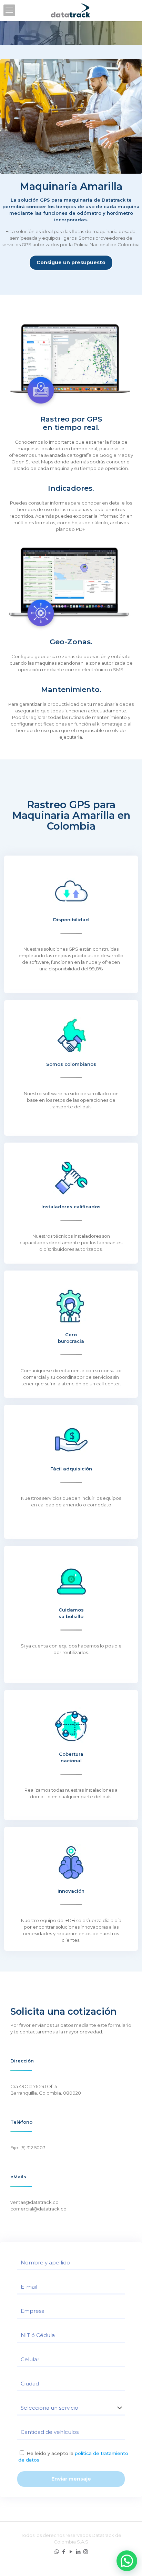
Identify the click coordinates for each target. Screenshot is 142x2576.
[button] (127, 2561)
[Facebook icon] (64, 2552)
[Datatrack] (71, 10)
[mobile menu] (9, 10)
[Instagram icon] (86, 2552)
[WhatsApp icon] (57, 2552)
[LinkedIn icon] (78, 2552)
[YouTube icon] (71, 2552)
